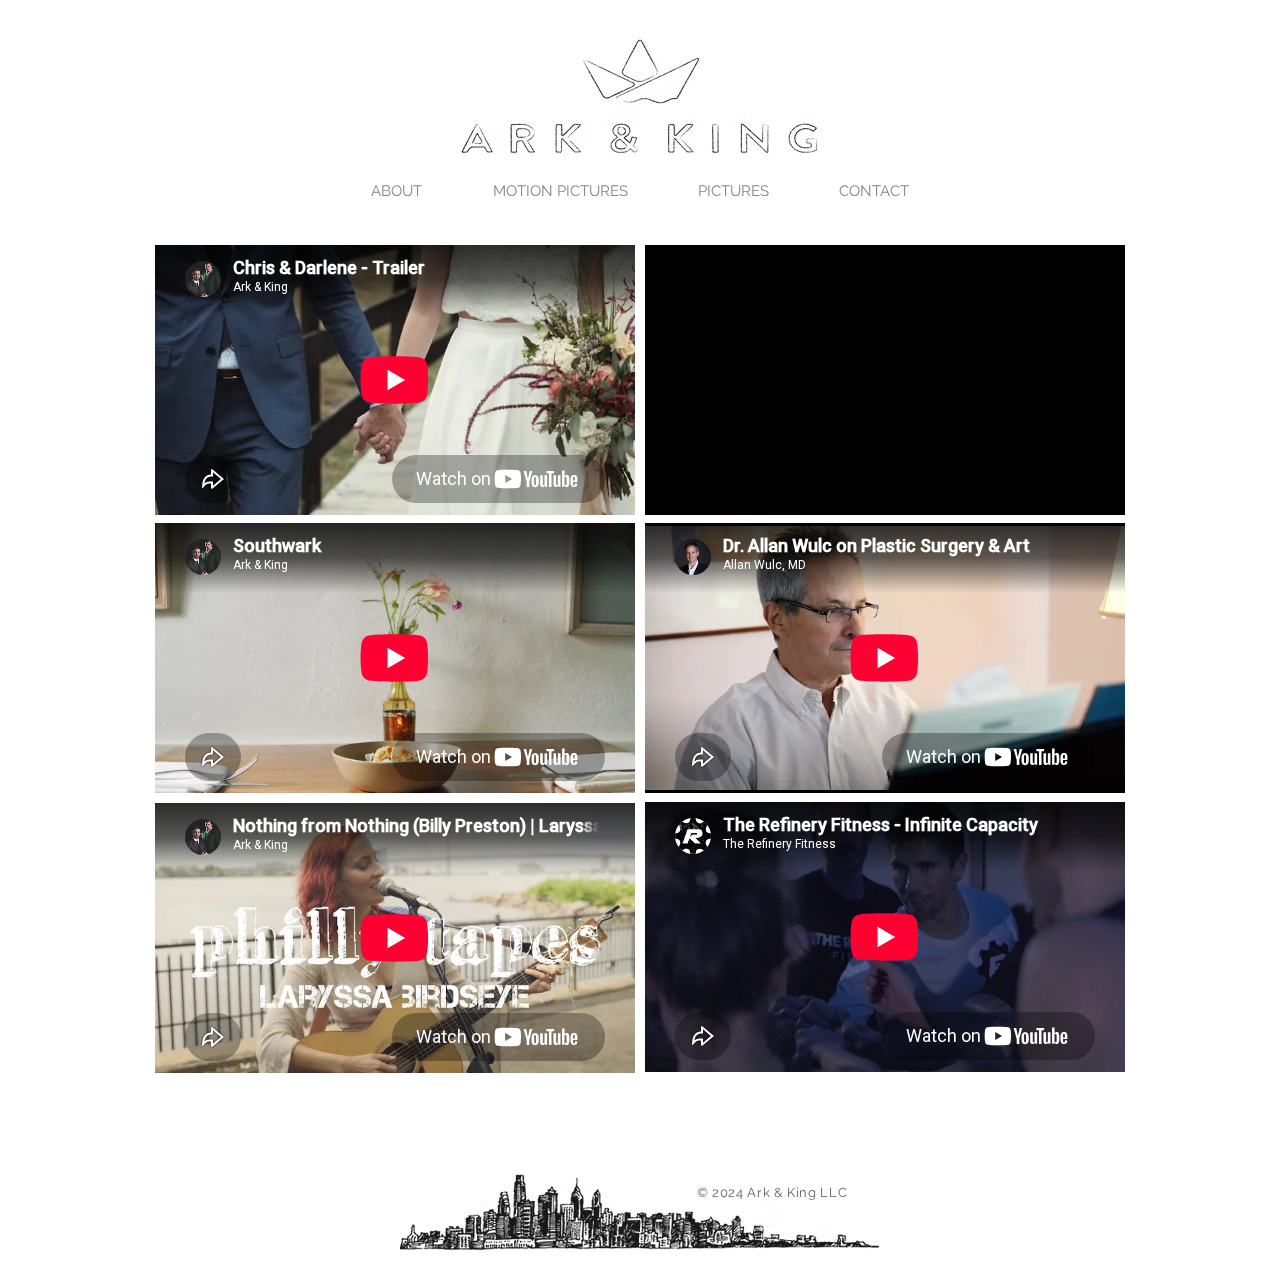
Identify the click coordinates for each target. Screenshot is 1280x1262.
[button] (560, 191)
